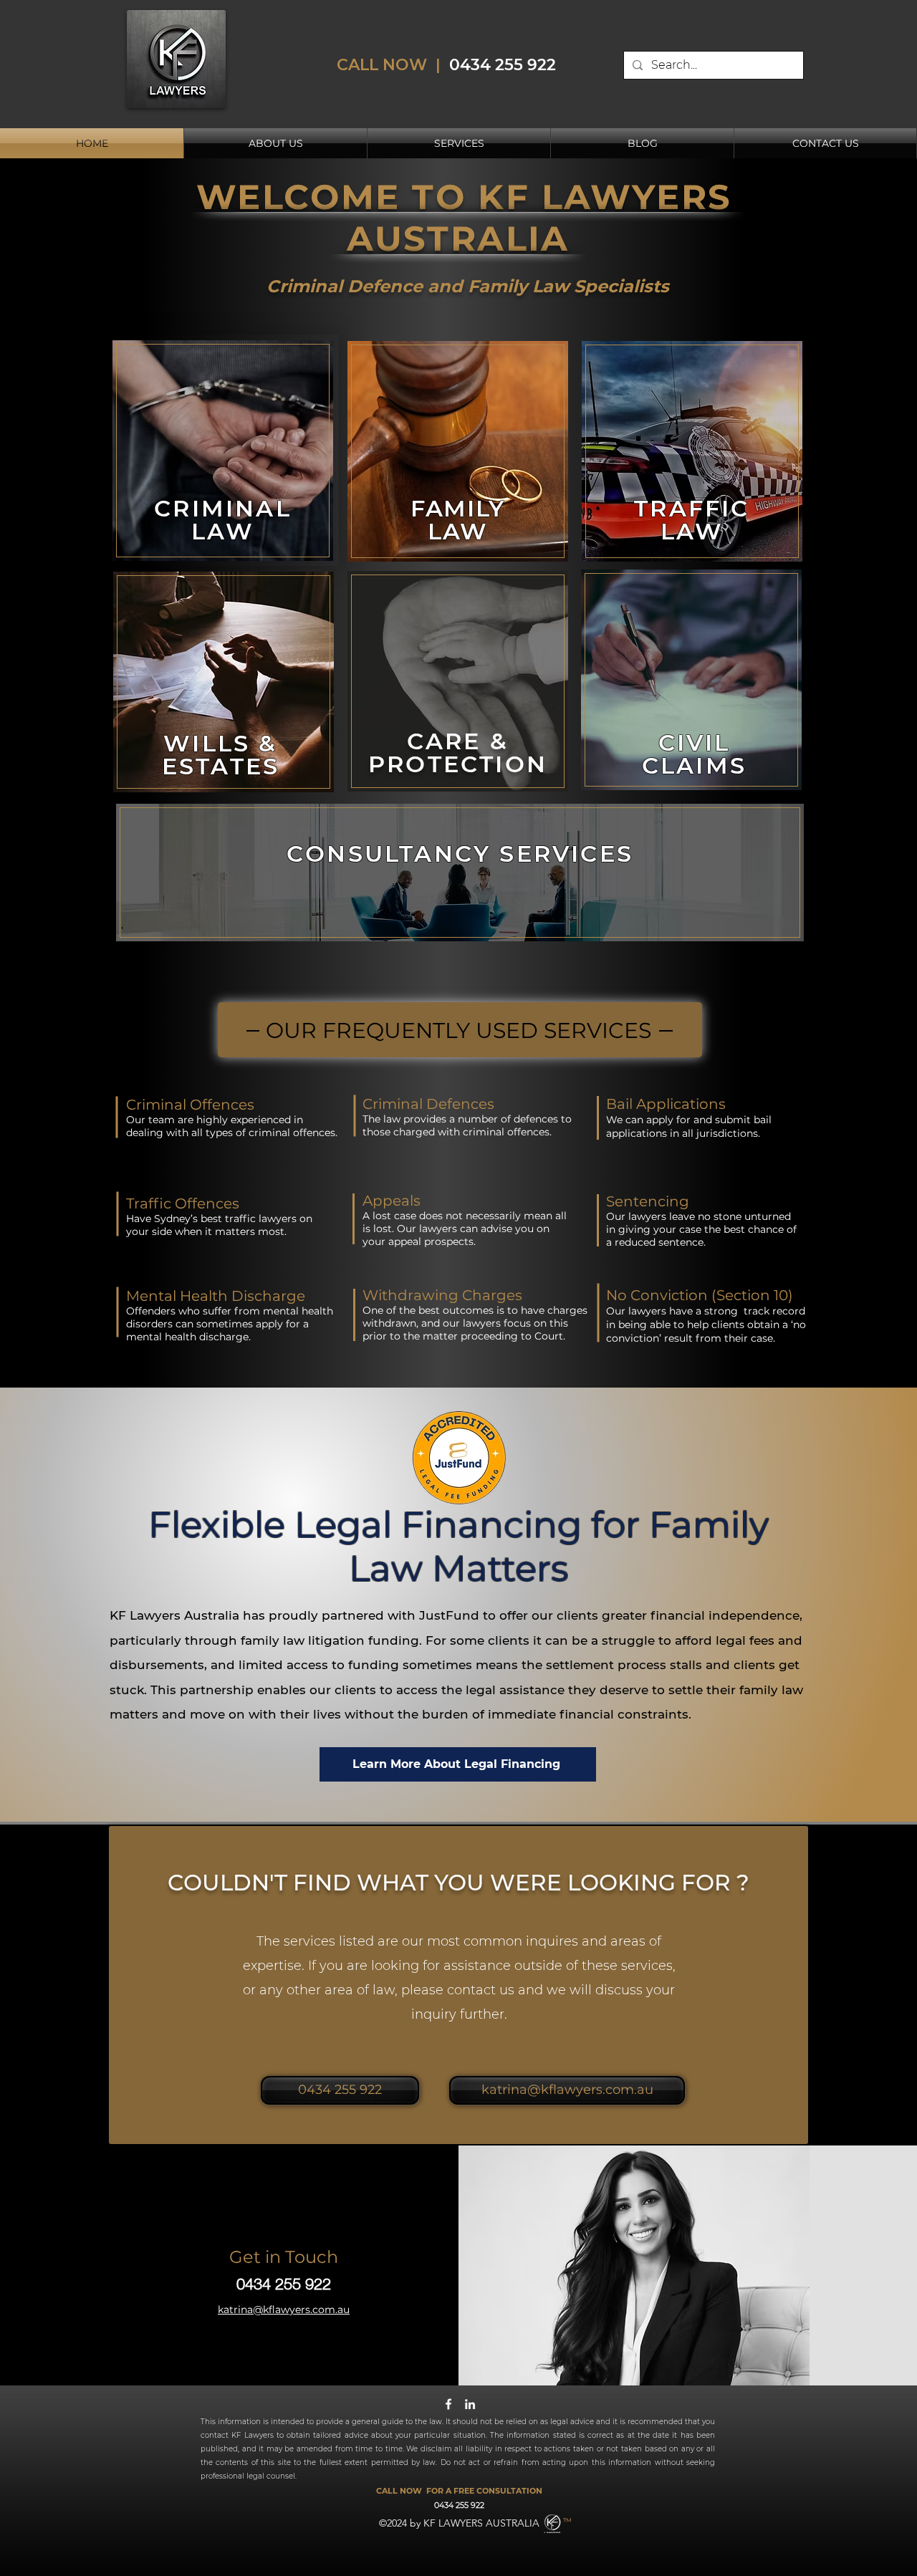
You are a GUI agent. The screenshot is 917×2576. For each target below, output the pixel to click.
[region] (223, 450)
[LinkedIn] (470, 2404)
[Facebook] (448, 2404)
